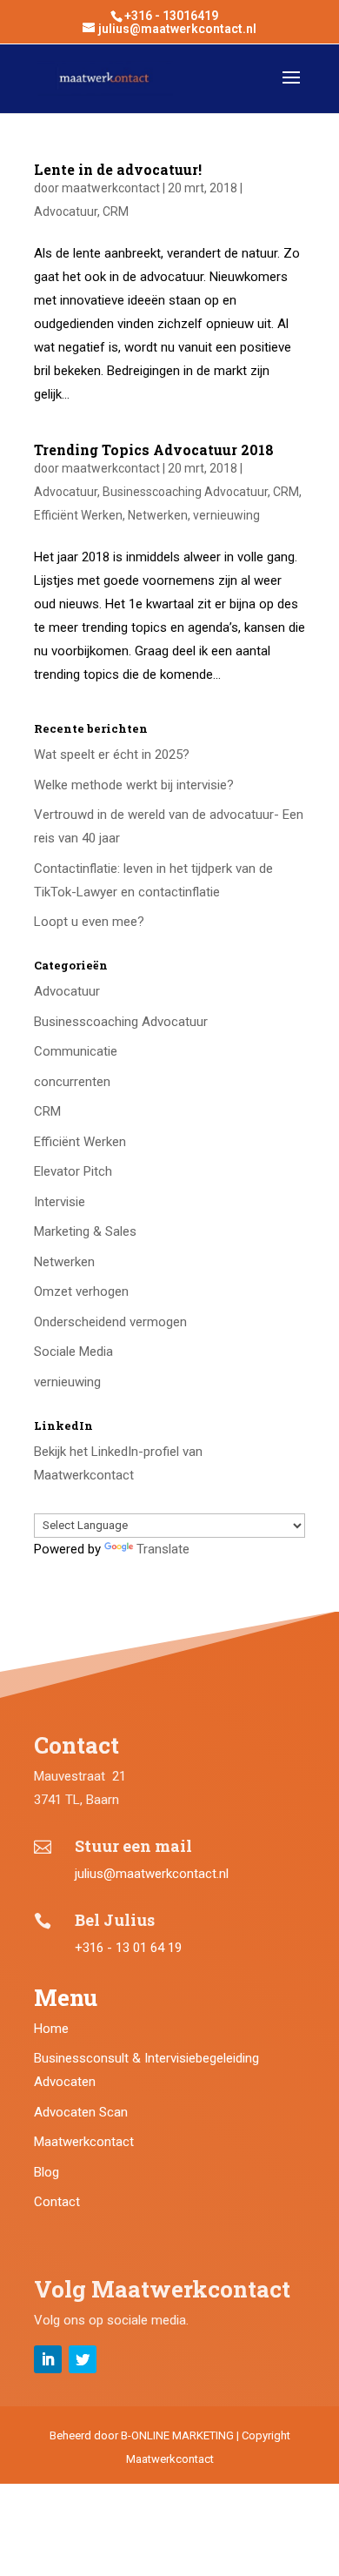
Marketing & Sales (85, 1231)
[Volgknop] (48, 2359)
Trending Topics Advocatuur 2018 (154, 449)
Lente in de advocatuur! (118, 169)
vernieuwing (226, 515)
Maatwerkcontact (84, 2142)
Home (51, 2029)
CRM (116, 211)
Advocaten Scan (81, 2112)
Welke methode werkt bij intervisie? (134, 785)
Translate (163, 1549)
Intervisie (60, 1202)
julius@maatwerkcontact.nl (152, 1874)
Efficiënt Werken (78, 515)
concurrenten (72, 1082)
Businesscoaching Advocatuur (185, 492)
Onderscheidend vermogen (110, 1322)
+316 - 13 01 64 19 (128, 1948)
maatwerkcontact (111, 188)
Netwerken (158, 515)
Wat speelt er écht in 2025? (112, 755)
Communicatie (76, 1051)
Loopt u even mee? (89, 922)
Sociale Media (73, 1352)
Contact (57, 2202)
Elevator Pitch (73, 1171)
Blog (47, 2172)
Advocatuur (66, 211)
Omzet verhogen (81, 1291)
